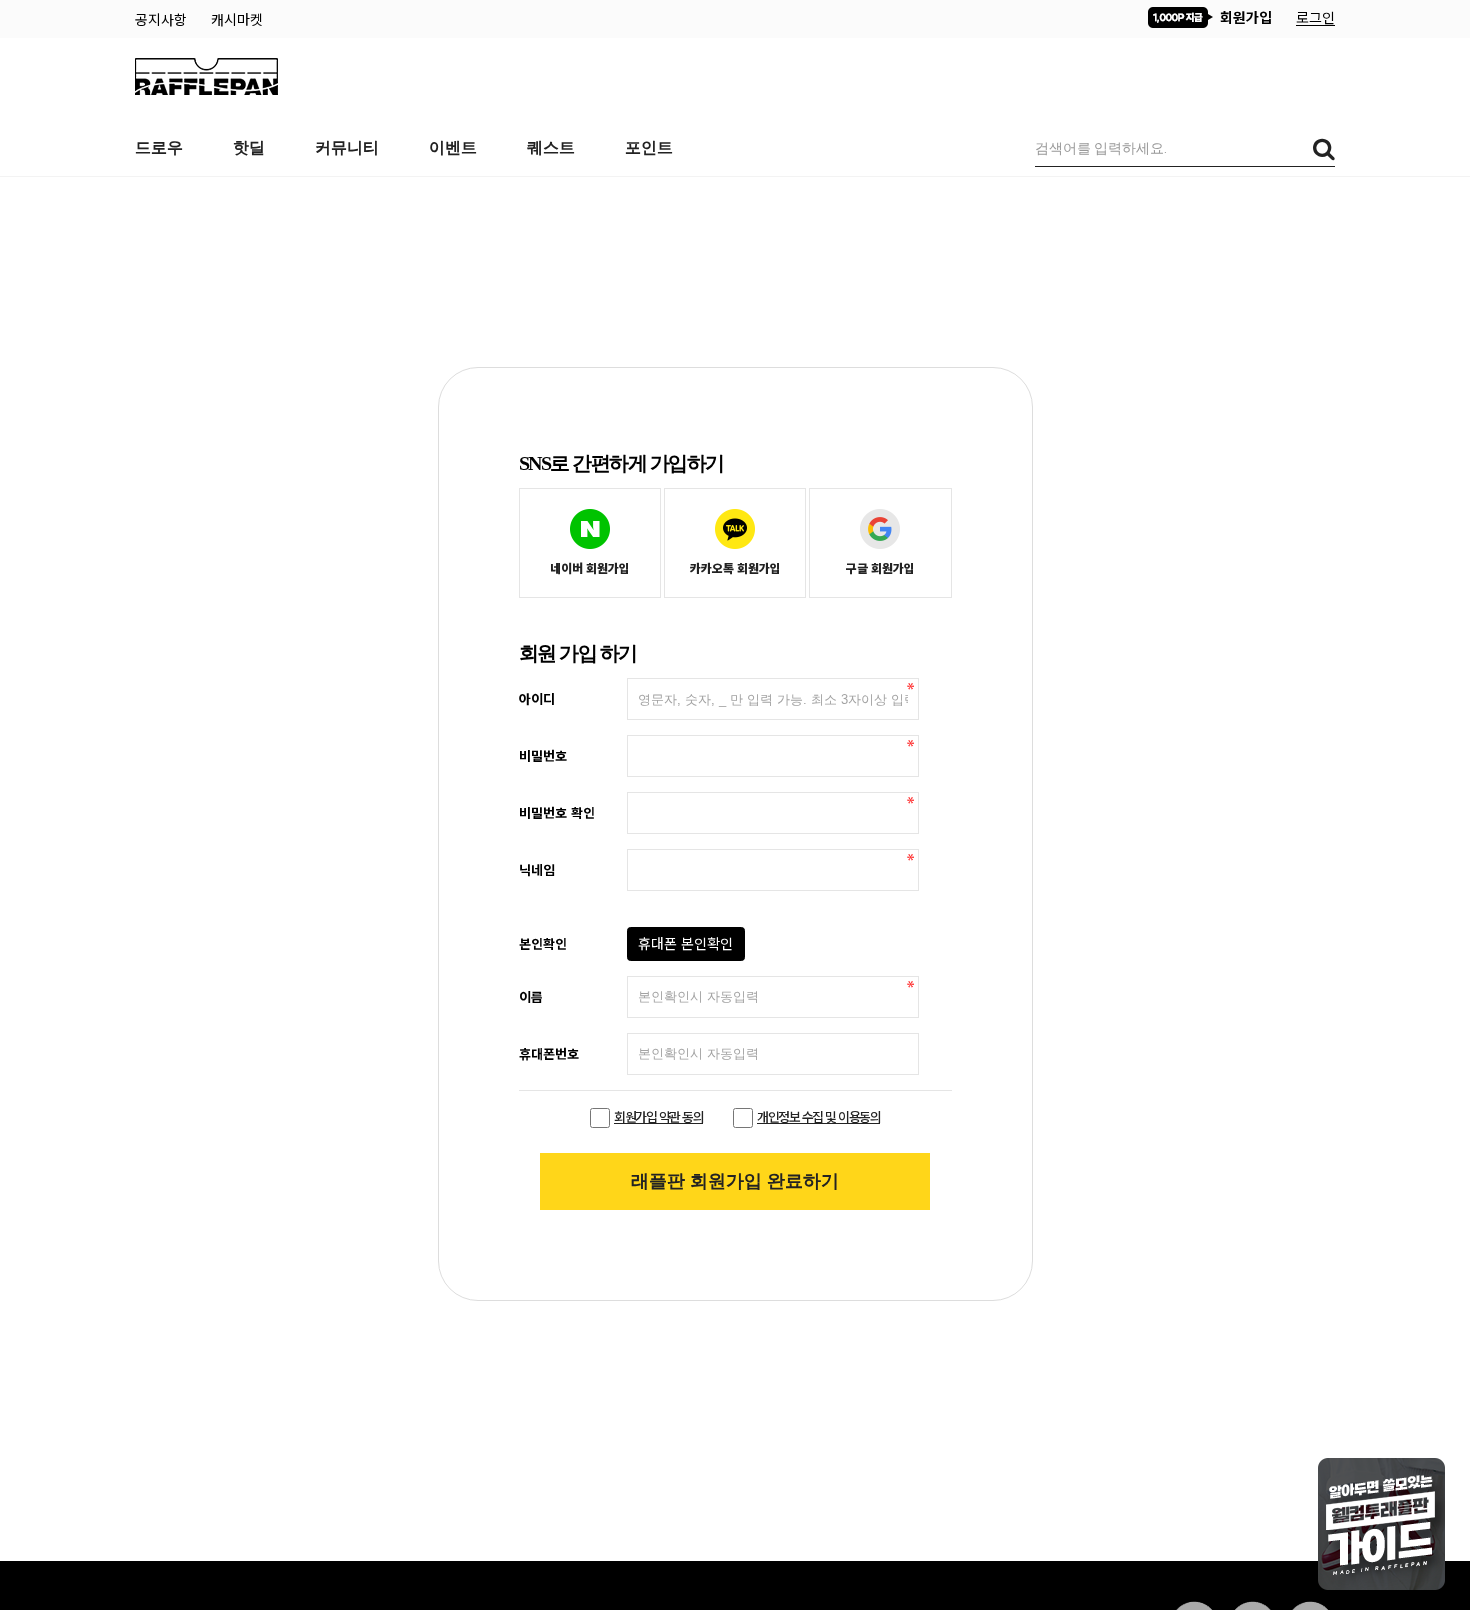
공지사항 (163, 19)
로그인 (1315, 17)
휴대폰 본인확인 (685, 943)
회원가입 (1244, 17)
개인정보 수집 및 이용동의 (818, 1116)
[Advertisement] (735, 227)
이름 (531, 996)
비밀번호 (543, 755)
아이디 (537, 698)
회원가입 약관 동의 (658, 1116)
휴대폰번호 (549, 1053)
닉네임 (537, 869)
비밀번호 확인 (557, 812)
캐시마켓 (237, 19)
